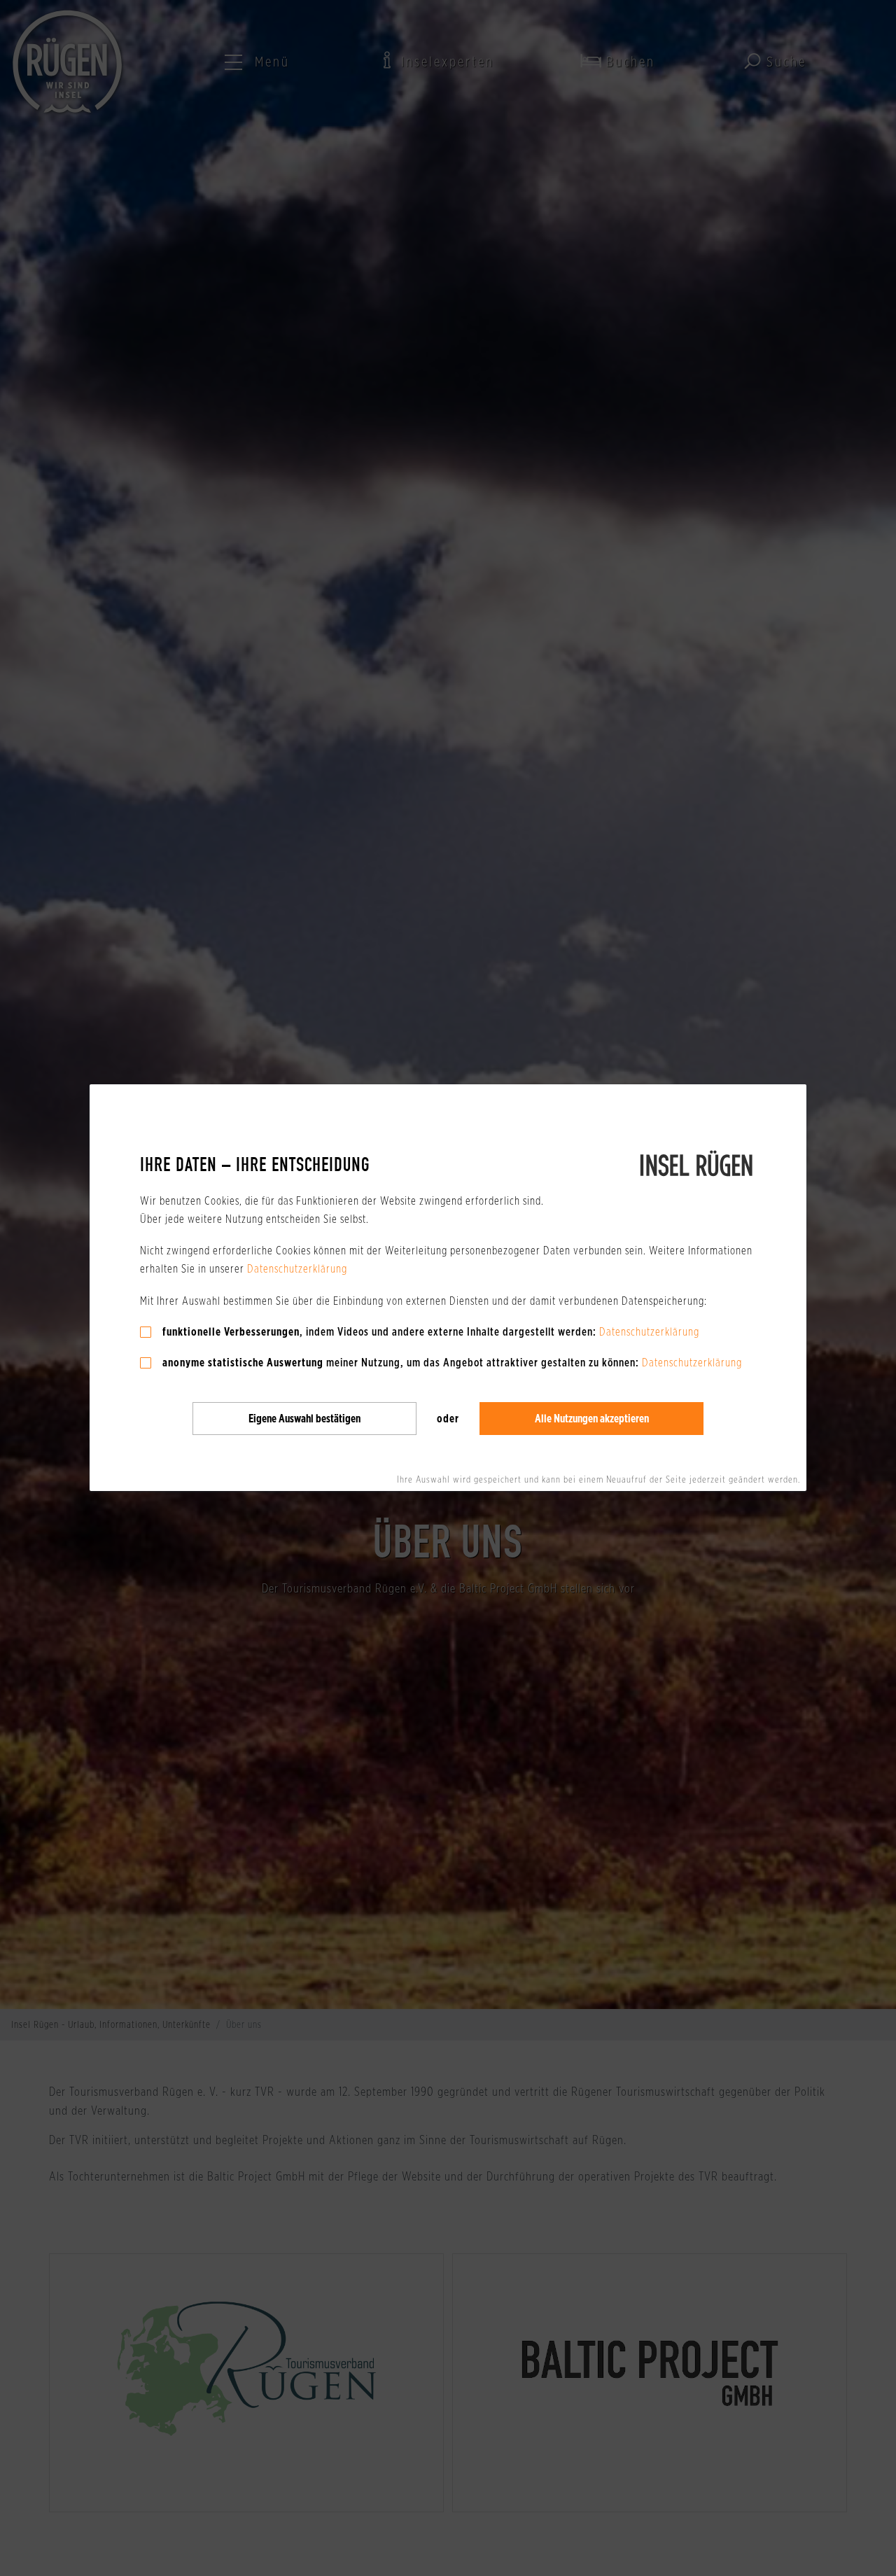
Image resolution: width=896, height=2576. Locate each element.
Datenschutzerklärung (297, 1269)
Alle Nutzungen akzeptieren (592, 1419)
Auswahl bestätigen (304, 1419)
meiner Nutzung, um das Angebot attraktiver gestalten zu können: (401, 1363)
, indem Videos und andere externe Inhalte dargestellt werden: (379, 1332)
